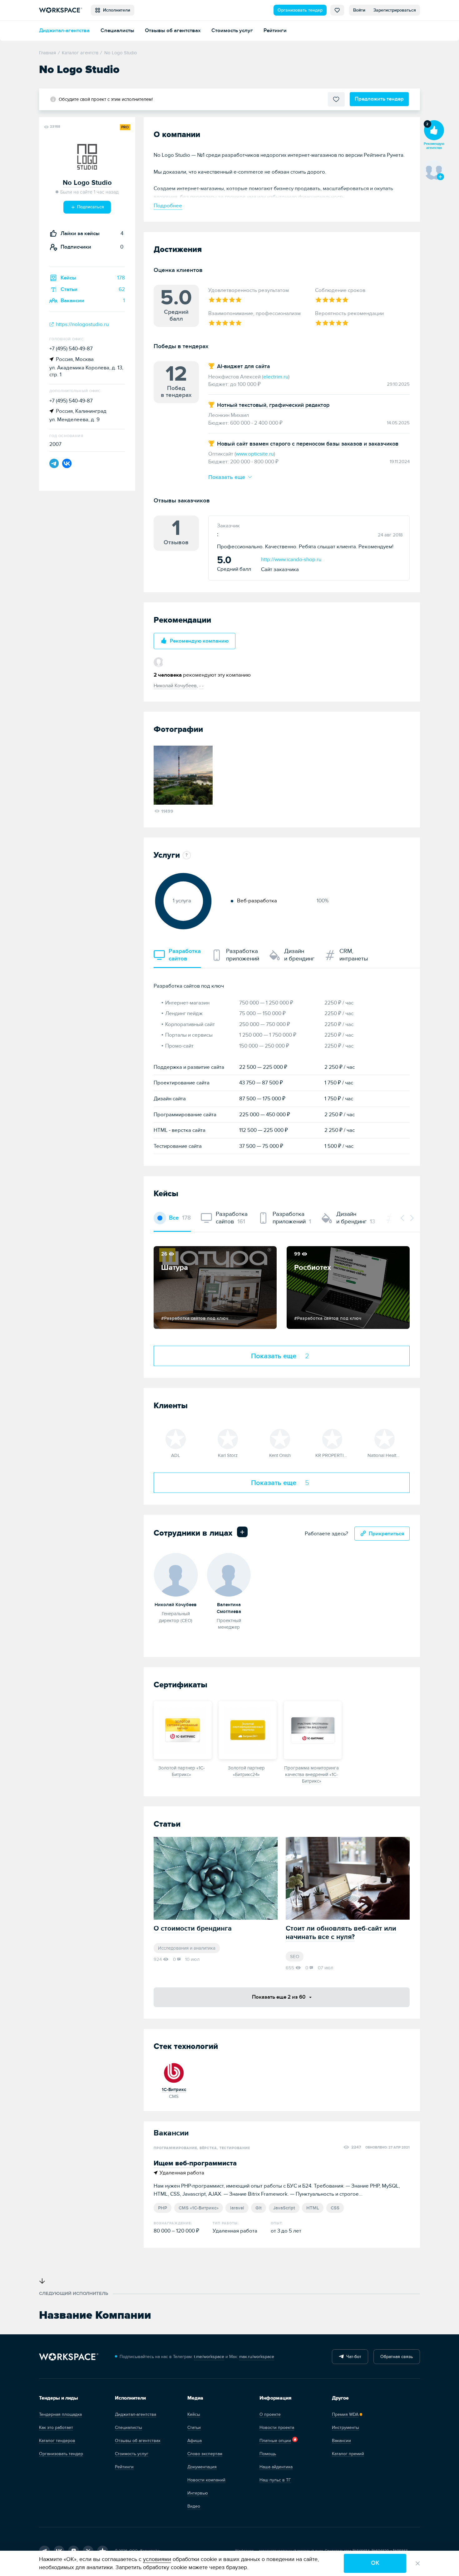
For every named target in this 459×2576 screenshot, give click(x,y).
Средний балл (234, 564)
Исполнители (115, 10)
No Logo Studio (87, 183)
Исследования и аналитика (187, 1948)
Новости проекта (277, 2428)
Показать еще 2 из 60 (279, 1997)
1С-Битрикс (174, 2090)
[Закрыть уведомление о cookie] (418, 2564)
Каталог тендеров (57, 2441)
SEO (295, 1957)
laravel (237, 2208)
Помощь (268, 2454)
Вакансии (341, 2441)
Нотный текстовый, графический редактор (273, 405)
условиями (157, 2559)
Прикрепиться (387, 1534)
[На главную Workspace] (69, 2357)
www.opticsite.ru (255, 454)
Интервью (198, 2493)
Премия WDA (345, 2414)
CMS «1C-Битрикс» (199, 2208)
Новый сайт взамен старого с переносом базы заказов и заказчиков (308, 444)
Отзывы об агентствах (173, 30)
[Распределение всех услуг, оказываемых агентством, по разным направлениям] (185, 855)
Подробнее (168, 206)
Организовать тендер (300, 10)
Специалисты (117, 30)
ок (375, 2563)
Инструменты (345, 2428)
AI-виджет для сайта (244, 366)
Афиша (195, 2441)
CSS (335, 2208)
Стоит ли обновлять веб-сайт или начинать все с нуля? (341, 1933)
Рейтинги (275, 30)
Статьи (194, 2428)
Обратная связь (397, 2357)
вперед (411, 1218)
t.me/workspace (209, 2357)
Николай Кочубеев (175, 686)
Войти (359, 10)
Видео (194, 2506)
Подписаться (90, 207)
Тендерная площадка (60, 2414)
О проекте (270, 2414)
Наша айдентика (276, 2467)
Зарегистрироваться (395, 10)
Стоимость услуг (232, 30)
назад (403, 1218)
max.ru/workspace (257, 2357)
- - (201, 686)
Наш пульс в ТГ (275, 2480)
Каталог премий (348, 2454)
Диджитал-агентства (64, 30)
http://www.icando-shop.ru (291, 559)
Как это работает (56, 2428)
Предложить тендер (379, 99)
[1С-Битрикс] (174, 2072)
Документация (202, 2467)
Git (259, 2208)
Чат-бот (353, 2357)
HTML (313, 2208)
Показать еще (228, 477)
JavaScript (284, 2208)
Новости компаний (206, 2480)
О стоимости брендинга (193, 1929)
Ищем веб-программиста (195, 2163)
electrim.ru (276, 377)
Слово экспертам (205, 2454)
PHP (163, 2208)
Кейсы (194, 2414)
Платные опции (275, 2441)
